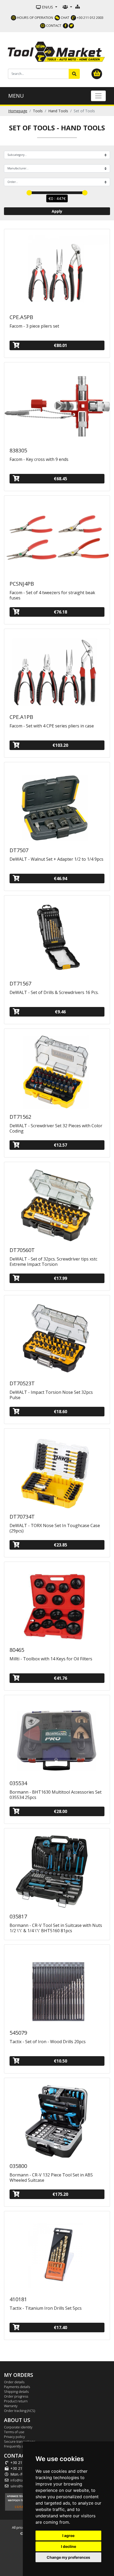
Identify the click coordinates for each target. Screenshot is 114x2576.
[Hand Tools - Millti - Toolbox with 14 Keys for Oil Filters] (57, 1603)
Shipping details (16, 2391)
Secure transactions (20, 2441)
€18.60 (60, 1412)
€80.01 (60, 345)
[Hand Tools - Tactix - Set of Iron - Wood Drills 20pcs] (57, 1986)
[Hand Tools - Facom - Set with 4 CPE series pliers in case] (57, 670)
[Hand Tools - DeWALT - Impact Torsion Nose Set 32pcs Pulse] (57, 1337)
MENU (16, 96)
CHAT (65, 18)
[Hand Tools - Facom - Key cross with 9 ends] (57, 404)
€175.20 (60, 2194)
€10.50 (60, 2061)
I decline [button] (69, 2546)
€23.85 (60, 1545)
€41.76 (60, 1678)
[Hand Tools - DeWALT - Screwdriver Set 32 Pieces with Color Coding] (57, 1070)
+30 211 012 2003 (90, 18)
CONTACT (53, 25)
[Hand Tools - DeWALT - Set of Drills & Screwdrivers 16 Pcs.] (57, 937)
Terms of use (14, 2432)
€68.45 (60, 479)
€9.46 (60, 1012)
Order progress (16, 2396)
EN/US (47, 7)
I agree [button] (68, 2536)
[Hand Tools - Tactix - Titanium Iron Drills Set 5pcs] (57, 2253)
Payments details (17, 2387)
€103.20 (60, 745)
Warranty (11, 2406)
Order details (14, 2382)
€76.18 (60, 612)
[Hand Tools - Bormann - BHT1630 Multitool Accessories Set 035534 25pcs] (57, 1737)
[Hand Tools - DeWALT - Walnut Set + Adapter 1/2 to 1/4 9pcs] (57, 804)
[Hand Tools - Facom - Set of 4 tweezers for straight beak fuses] (57, 537)
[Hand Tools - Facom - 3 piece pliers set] (57, 271)
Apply (57, 211)
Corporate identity (18, 2427)
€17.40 (60, 2328)
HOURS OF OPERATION (35, 18)
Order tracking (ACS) (19, 2411)
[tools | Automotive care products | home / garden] (57, 51)
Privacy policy (14, 2437)
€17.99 (60, 1278)
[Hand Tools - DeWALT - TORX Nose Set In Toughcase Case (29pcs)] (57, 1470)
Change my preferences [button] (68, 2557)
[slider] (29, 193)
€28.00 (60, 1811)
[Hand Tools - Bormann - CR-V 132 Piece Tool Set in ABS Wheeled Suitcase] (57, 2119)
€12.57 (60, 1145)
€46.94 (60, 878)
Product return (16, 2401)
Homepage (18, 111)
